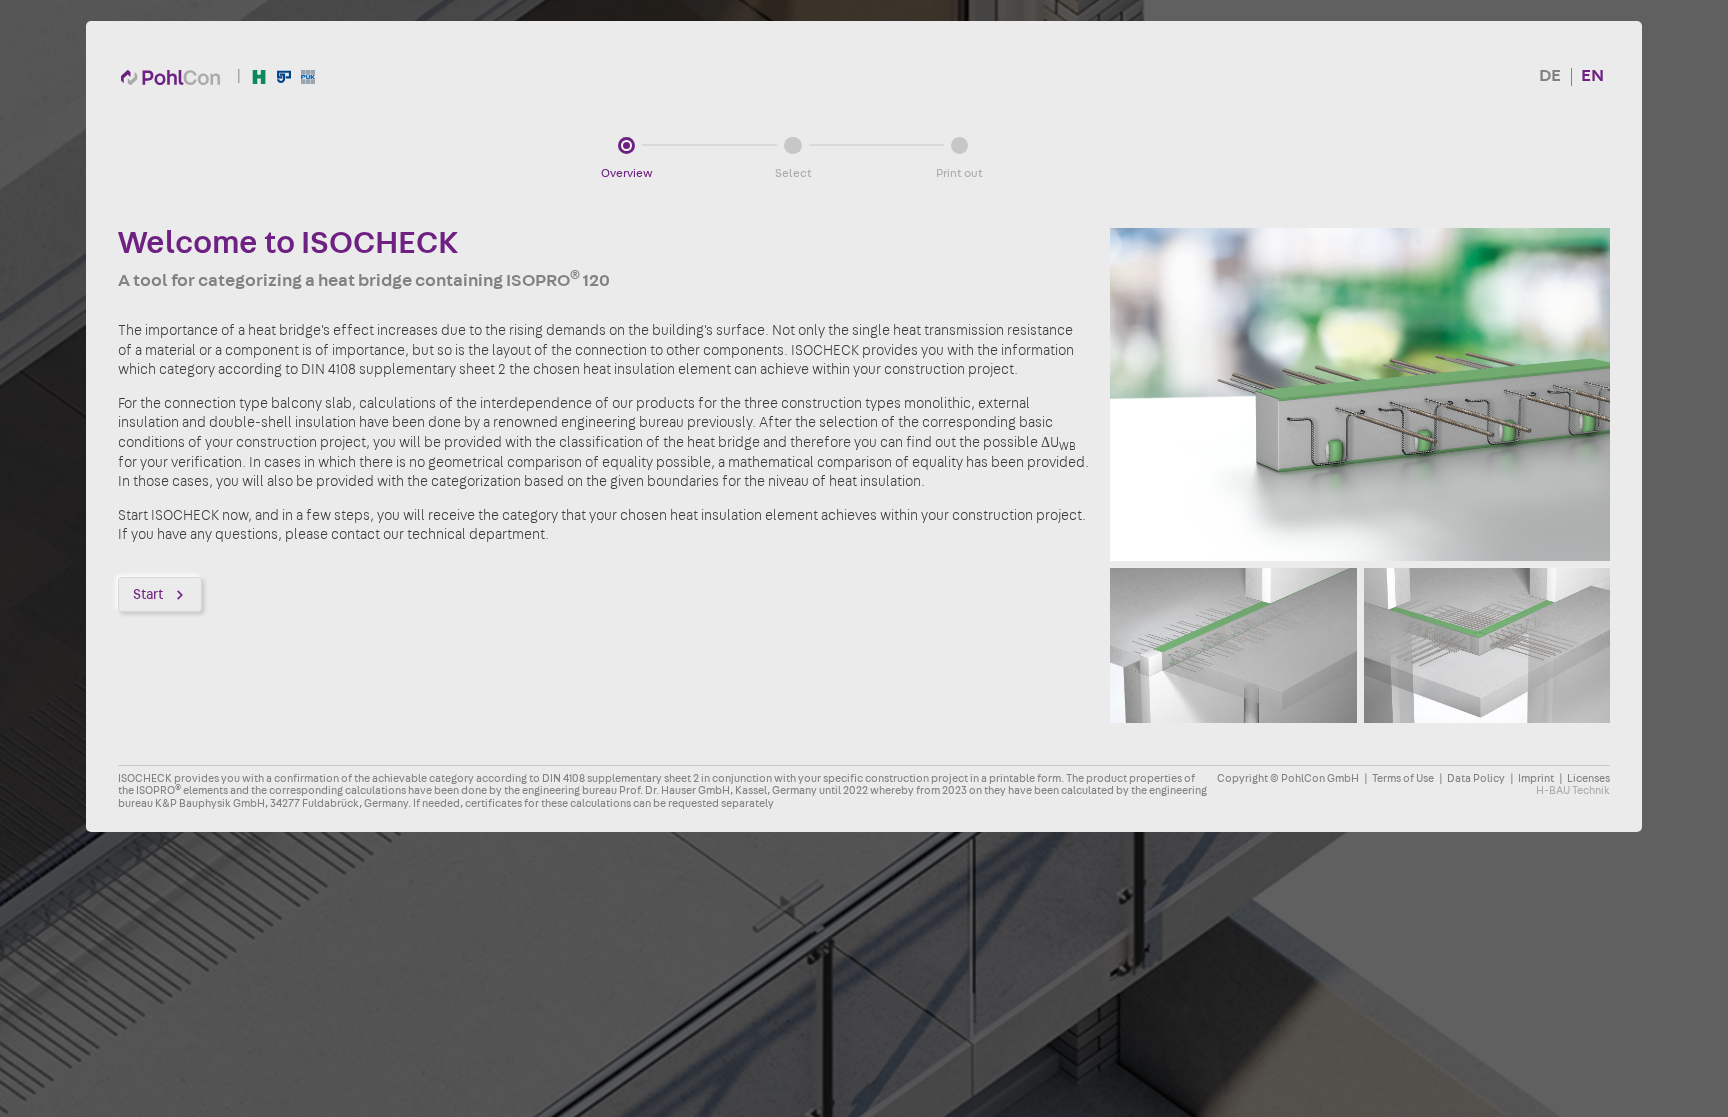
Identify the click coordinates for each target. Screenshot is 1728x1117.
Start (148, 595)
